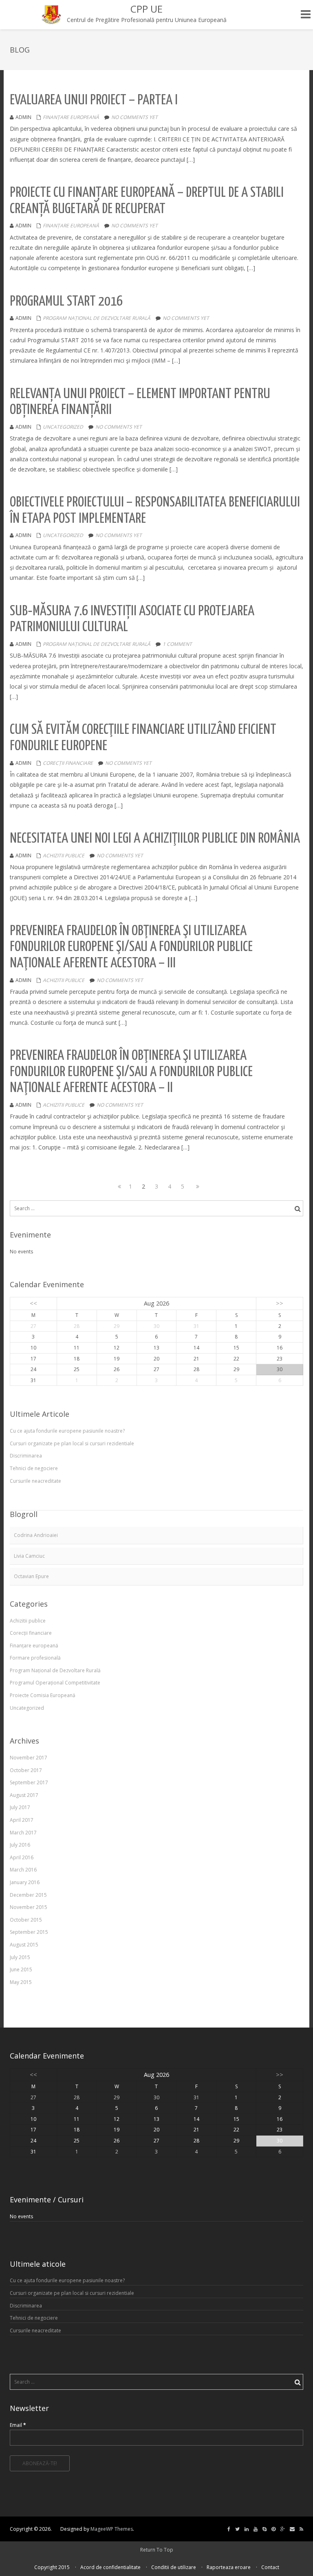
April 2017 (22, 1820)
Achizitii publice (64, 855)
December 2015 (28, 1895)
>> (280, 1303)
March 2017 (23, 1833)
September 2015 (29, 1932)
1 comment (177, 644)
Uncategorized (63, 427)
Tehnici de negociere (34, 1468)
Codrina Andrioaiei (36, 1535)
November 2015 (29, 1907)
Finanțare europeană (71, 117)
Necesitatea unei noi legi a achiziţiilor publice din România (155, 839)
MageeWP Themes (112, 2529)
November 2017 (29, 1758)
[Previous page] (117, 1187)
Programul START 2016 (66, 302)
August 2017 (24, 1795)
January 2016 (25, 1882)
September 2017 (29, 1782)
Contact (270, 2567)
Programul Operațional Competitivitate (55, 1683)
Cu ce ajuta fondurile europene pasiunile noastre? (67, 1431)
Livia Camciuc (29, 1556)
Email (18, 2425)
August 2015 (24, 1945)
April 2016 (22, 1857)
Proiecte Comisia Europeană (43, 1695)
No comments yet (134, 117)
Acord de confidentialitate (110, 2567)
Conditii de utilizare (174, 2567)
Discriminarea (26, 1456)
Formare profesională (35, 1658)
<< (33, 1303)
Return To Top (157, 2550)
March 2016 (23, 1870)
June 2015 (21, 1969)
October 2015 (26, 1920)
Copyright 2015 (52, 2567)
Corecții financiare (68, 763)
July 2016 (20, 1845)
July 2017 (20, 1807)
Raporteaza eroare (229, 2567)
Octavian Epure (31, 1576)
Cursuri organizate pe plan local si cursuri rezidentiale (72, 1443)
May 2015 (21, 1982)
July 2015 (20, 1957)
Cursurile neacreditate (35, 1481)
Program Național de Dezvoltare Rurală (97, 318)
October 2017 (26, 1770)
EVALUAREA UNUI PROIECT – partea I (94, 100)
